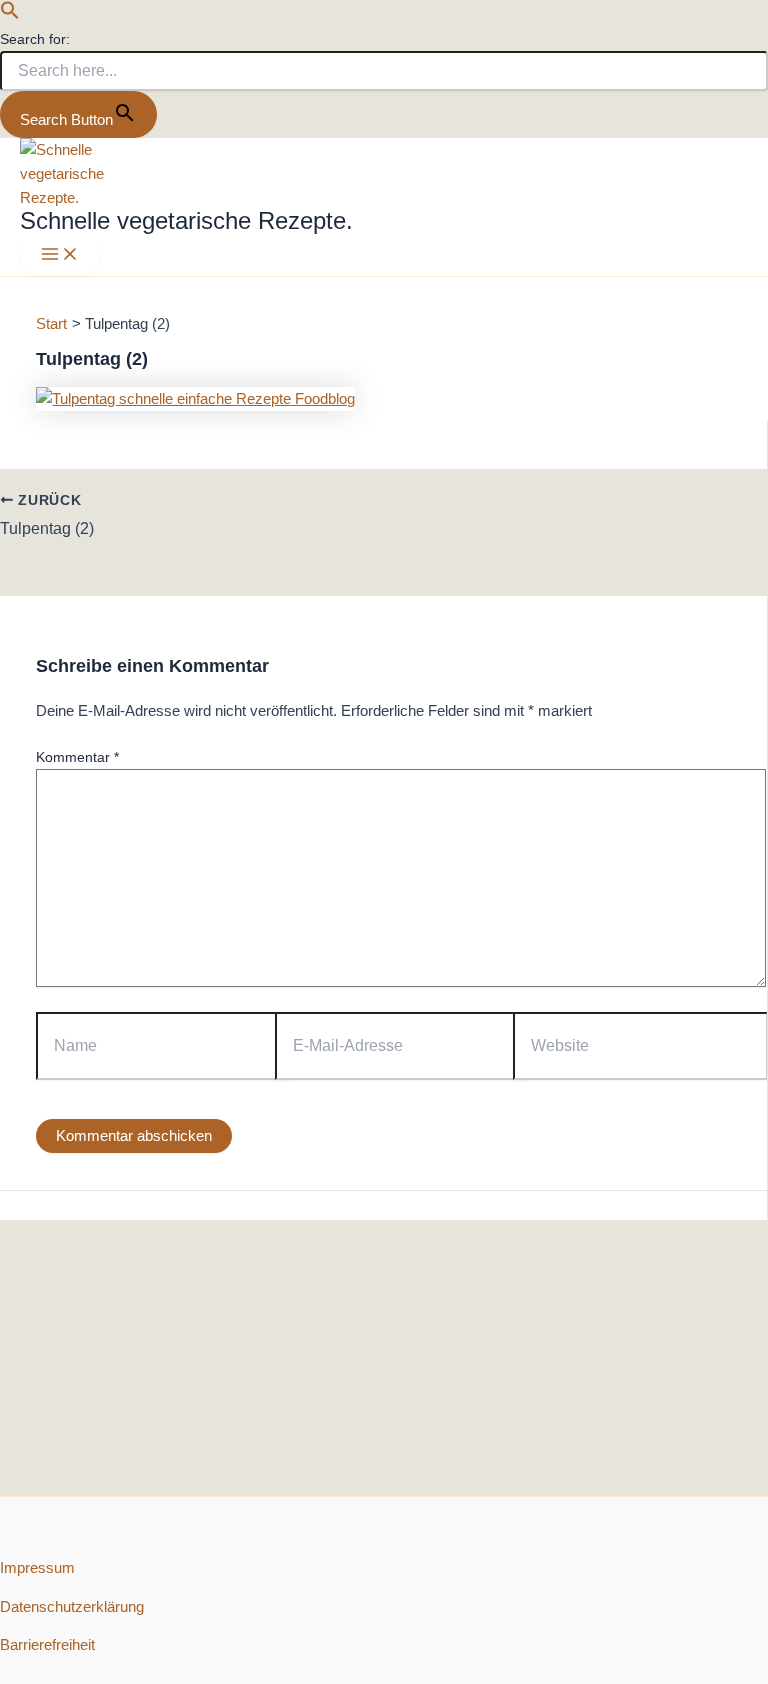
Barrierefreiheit (47, 1645)
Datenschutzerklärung (72, 1607)
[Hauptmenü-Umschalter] (60, 255)
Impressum (37, 1568)
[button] (10, 15)
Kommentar (77, 757)
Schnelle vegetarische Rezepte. (186, 221)
